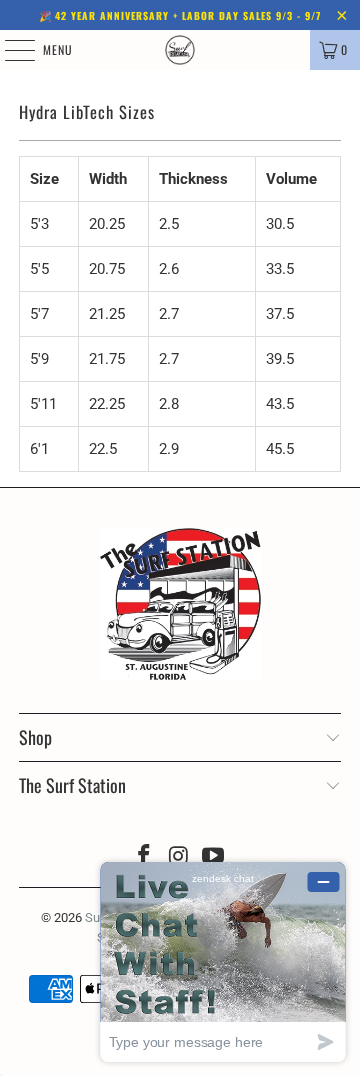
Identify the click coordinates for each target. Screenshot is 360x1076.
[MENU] (9, 50)
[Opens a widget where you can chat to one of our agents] (223, 961)
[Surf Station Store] (180, 50)
